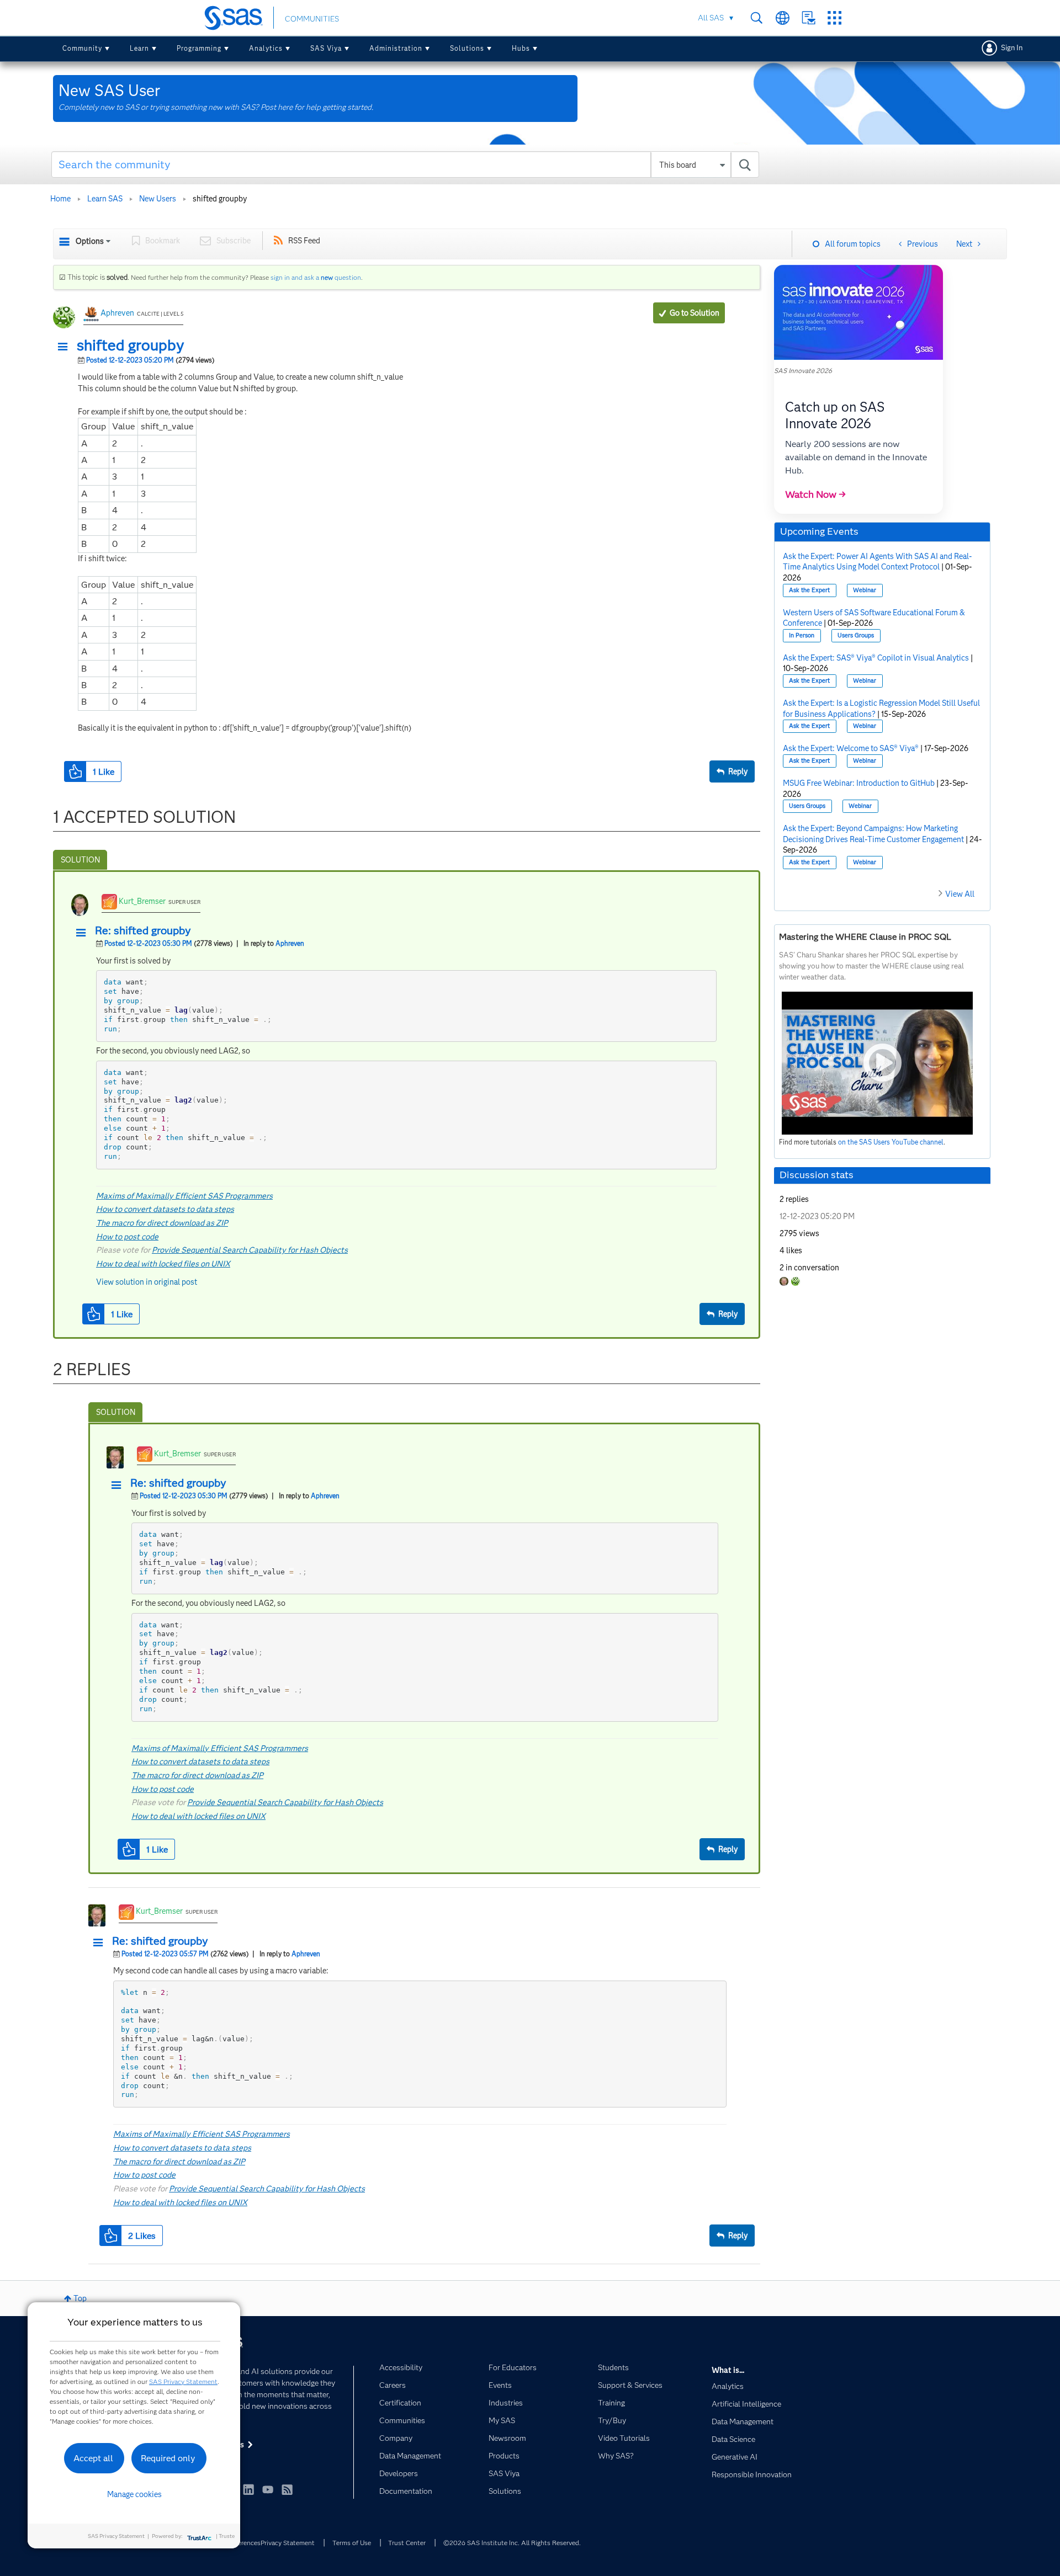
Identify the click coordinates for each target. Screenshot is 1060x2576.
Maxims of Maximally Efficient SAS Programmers (184, 1196)
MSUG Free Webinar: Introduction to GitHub (859, 783)
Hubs (521, 48)
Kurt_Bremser (142, 901)
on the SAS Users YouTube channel (891, 1142)
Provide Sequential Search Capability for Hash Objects (250, 1250)
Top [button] (80, 2298)
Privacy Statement (288, 2543)
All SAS (711, 18)
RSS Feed (304, 241)
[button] (66, 347)
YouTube (268, 2489)
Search (757, 18)
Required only (168, 2458)
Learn (139, 48)
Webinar (865, 590)
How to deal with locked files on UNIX (163, 1264)
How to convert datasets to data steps (165, 1209)
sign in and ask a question (316, 277)
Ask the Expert (809, 590)
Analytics (266, 48)
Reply (738, 771)
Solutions (467, 48)
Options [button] (90, 241)
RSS (287, 2489)
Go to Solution (695, 313)
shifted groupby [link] (220, 199)
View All (960, 894)
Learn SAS (105, 199)
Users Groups (856, 635)
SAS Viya (326, 48)
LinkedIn (248, 2489)
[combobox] (406, 164)
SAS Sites (834, 18)
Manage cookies (134, 2494)
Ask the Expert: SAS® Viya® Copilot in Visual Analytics (876, 658)
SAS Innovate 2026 (803, 371)
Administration (396, 48)
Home (60, 199)
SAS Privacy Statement (183, 2381)
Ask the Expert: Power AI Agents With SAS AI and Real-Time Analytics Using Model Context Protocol (878, 562)
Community (82, 48)
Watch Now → (815, 494)
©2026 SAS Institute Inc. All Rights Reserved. (512, 2543)
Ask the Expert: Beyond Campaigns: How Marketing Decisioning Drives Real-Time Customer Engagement (873, 834)
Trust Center (407, 2543)
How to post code (127, 1237)
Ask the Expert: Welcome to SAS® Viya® (851, 748)
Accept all (93, 2458)
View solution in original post (147, 1282)
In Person (802, 635)
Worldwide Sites (783, 18)
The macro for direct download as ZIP (162, 1223)
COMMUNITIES (312, 19)
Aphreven (117, 313)
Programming (199, 48)
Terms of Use (352, 2543)
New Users (158, 199)
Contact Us (809, 18)
